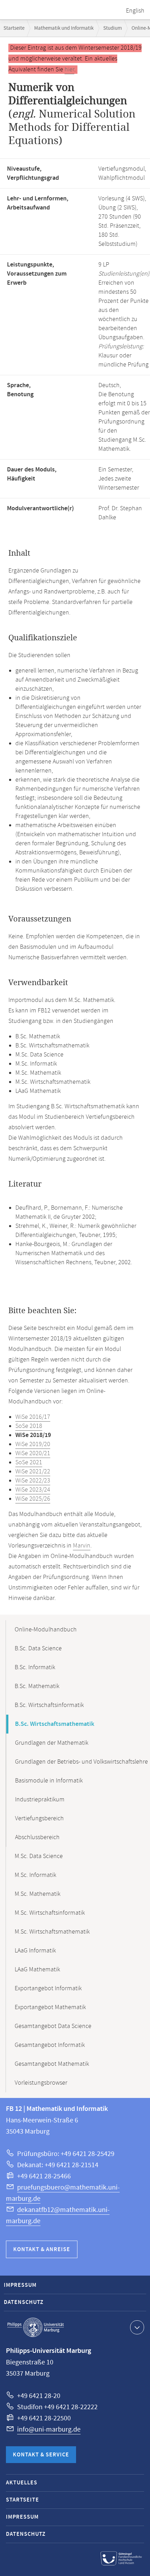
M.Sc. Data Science (39, 1856)
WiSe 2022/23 (33, 1481)
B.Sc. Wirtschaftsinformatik (49, 1705)
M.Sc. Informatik (35, 1875)
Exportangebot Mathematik (50, 2007)
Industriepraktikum (40, 1800)
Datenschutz (24, 2302)
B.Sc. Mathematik (37, 1686)
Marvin (82, 1546)
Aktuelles (22, 2483)
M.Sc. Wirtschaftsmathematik (52, 1932)
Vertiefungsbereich (39, 1819)
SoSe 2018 (29, 1426)
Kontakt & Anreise (42, 2250)
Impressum (20, 2285)
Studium (112, 28)
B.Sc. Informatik (35, 1667)
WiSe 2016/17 (33, 1417)
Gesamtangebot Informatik (50, 2045)
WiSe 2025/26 (33, 1499)
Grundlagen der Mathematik (52, 1743)
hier (69, 70)
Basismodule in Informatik (49, 1781)
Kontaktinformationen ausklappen (137, 2327)
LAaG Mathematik (37, 1970)
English (135, 11)
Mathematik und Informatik (64, 28)
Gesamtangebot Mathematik (52, 2064)
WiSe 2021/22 (33, 1472)
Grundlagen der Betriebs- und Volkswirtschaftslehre (81, 1762)
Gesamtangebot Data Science (53, 2026)
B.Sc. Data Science (38, 1649)
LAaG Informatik (35, 1951)
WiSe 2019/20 (33, 1444)
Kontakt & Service (41, 2455)
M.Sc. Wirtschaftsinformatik (50, 1913)
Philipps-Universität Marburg (36, 2327)
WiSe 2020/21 (33, 1453)
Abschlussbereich (37, 1837)
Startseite (14, 28)
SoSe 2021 (29, 1463)
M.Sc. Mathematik (37, 1894)
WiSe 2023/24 (33, 1490)
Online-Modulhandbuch (46, 1630)
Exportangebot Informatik (48, 1988)
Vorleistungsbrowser (41, 2083)
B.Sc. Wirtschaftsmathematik (55, 1724)
